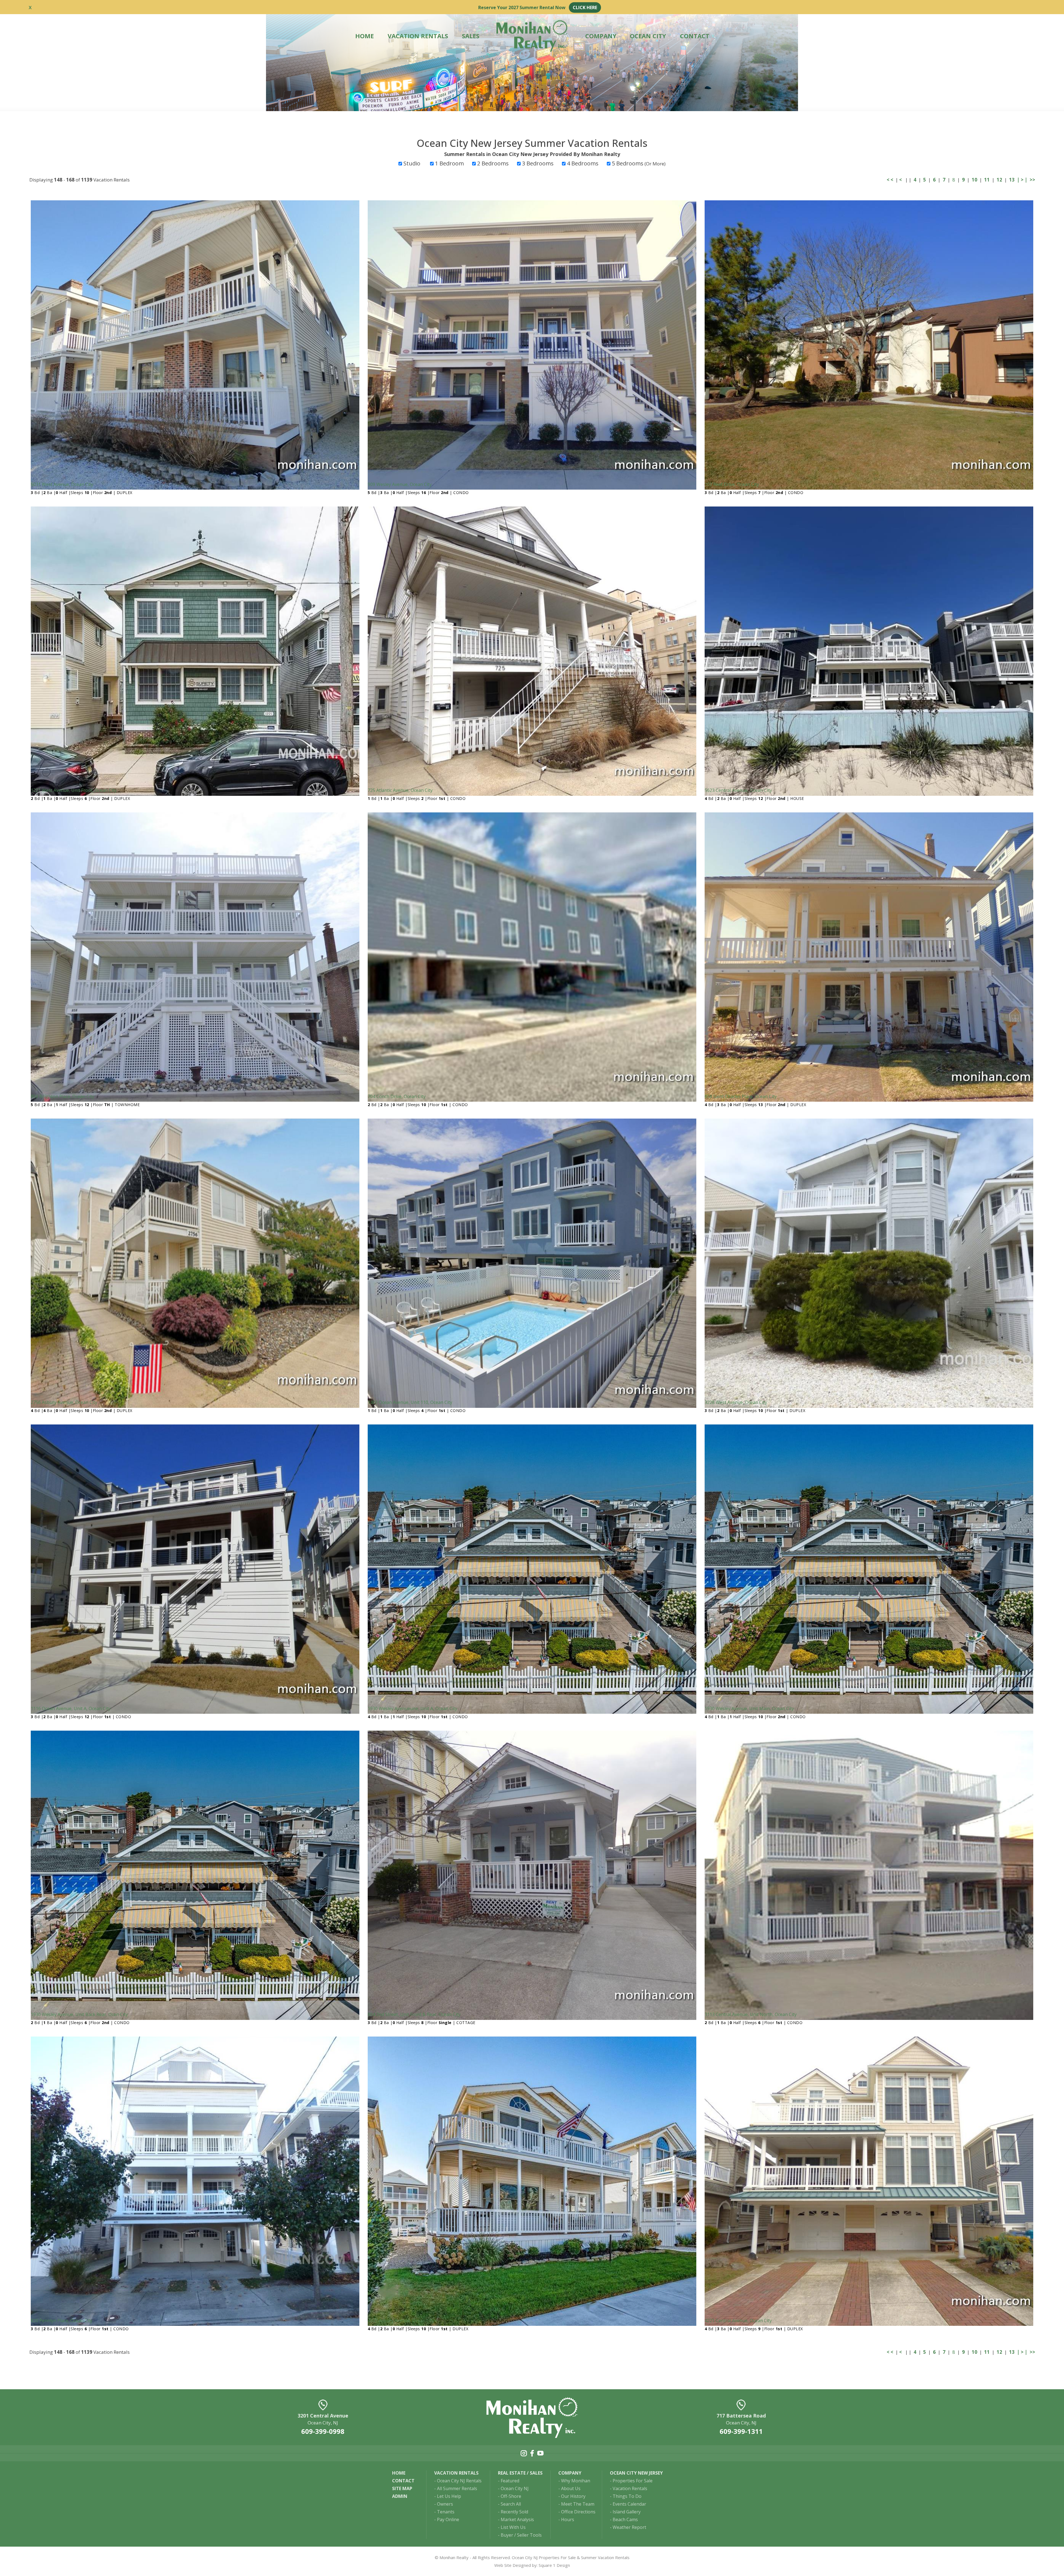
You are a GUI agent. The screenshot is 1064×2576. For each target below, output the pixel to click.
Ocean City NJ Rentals (459, 2481)
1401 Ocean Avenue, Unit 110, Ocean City (410, 1402)
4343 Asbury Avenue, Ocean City (401, 2321)
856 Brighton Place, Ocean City (62, 1096)
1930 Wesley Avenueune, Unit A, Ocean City (412, 1708)
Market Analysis (517, 2519)
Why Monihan (576, 2481)
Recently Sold (514, 2512)
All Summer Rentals (457, 2488)
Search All (511, 2504)
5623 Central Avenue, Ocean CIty (738, 790)
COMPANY (601, 36)
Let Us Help (449, 2496)
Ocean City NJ (515, 2488)
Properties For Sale (633, 2481)
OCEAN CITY (648, 36)
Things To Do (627, 2496)
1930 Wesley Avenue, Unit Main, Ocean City (749, 1708)
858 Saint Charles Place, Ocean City (741, 1096)
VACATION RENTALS (418, 36)
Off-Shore (511, 2496)
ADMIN (400, 2496)
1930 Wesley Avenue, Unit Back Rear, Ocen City (79, 2014)
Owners (445, 2504)
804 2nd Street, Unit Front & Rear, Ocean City (414, 2014)
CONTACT (695, 36)
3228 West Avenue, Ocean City (736, 1402)
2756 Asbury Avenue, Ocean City (64, 1402)
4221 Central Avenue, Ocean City (738, 2321)
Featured (510, 2481)
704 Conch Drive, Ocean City (397, 1096)
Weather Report (629, 2527)
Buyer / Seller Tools (521, 2535)
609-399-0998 (323, 2431)
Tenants (446, 2512)
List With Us (513, 2527)
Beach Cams (625, 2519)
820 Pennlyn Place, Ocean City (62, 2321)
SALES (471, 36)
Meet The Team (578, 2504)
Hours (568, 2519)
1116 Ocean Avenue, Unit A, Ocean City (71, 1708)
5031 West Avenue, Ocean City (62, 484)
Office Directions (578, 2512)
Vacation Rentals (630, 2488)
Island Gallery (627, 2512)
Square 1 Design (554, 2565)
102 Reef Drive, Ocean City (732, 484)
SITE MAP (402, 2488)
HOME (365, 36)
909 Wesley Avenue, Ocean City (400, 484)
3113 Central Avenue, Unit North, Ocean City (751, 2014)
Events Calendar (629, 2504)
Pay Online (448, 2519)
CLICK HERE (585, 7)
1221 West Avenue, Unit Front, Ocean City (74, 790)
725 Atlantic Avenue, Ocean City (400, 790)
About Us (571, 2488)
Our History (573, 2496)
